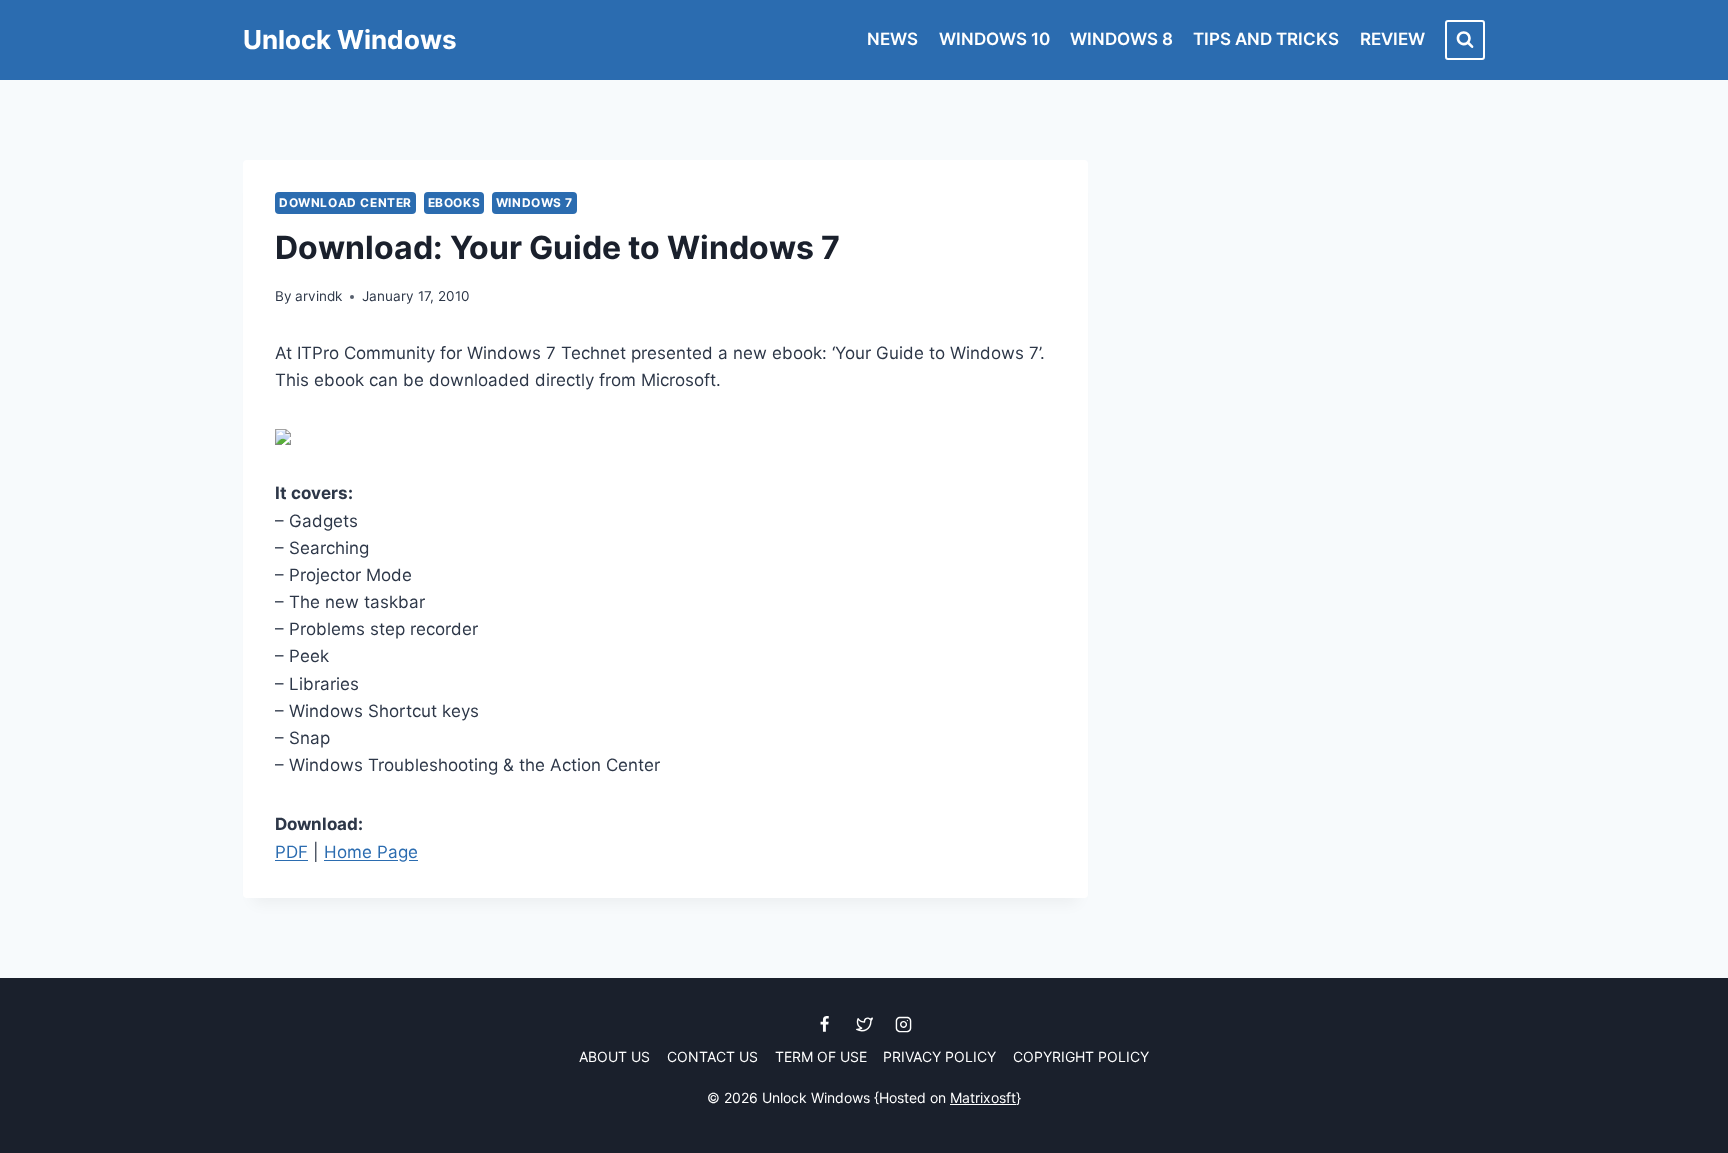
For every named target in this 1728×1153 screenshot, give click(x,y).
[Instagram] (903, 1025)
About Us (614, 1056)
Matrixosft (983, 1097)
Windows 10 (994, 39)
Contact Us (712, 1056)
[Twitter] (864, 1025)
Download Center (345, 202)
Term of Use (821, 1056)
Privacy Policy (939, 1056)
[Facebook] (825, 1025)
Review (1392, 39)
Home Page (371, 852)
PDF (291, 852)
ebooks (454, 202)
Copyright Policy (1081, 1056)
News (892, 39)
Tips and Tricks (1266, 39)
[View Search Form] (1465, 40)
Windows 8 (1121, 39)
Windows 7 (534, 202)
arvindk (318, 296)
